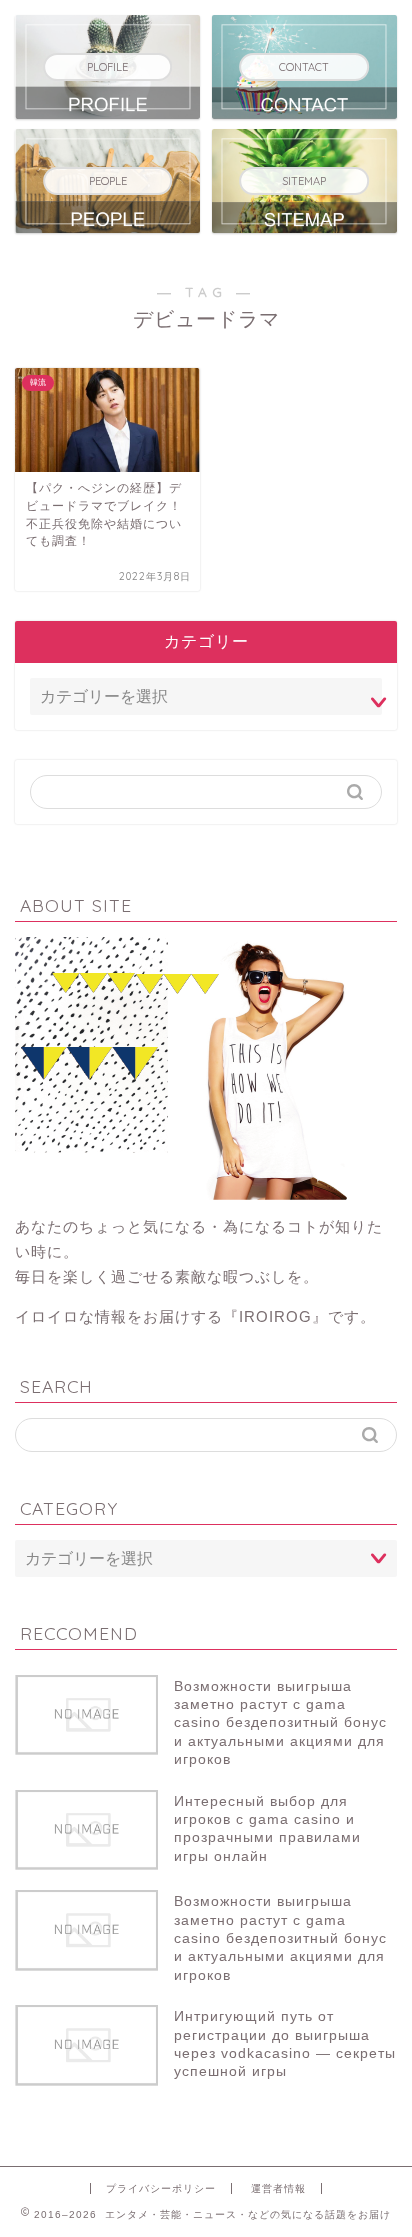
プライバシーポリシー (161, 2188)
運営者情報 (278, 2188)
